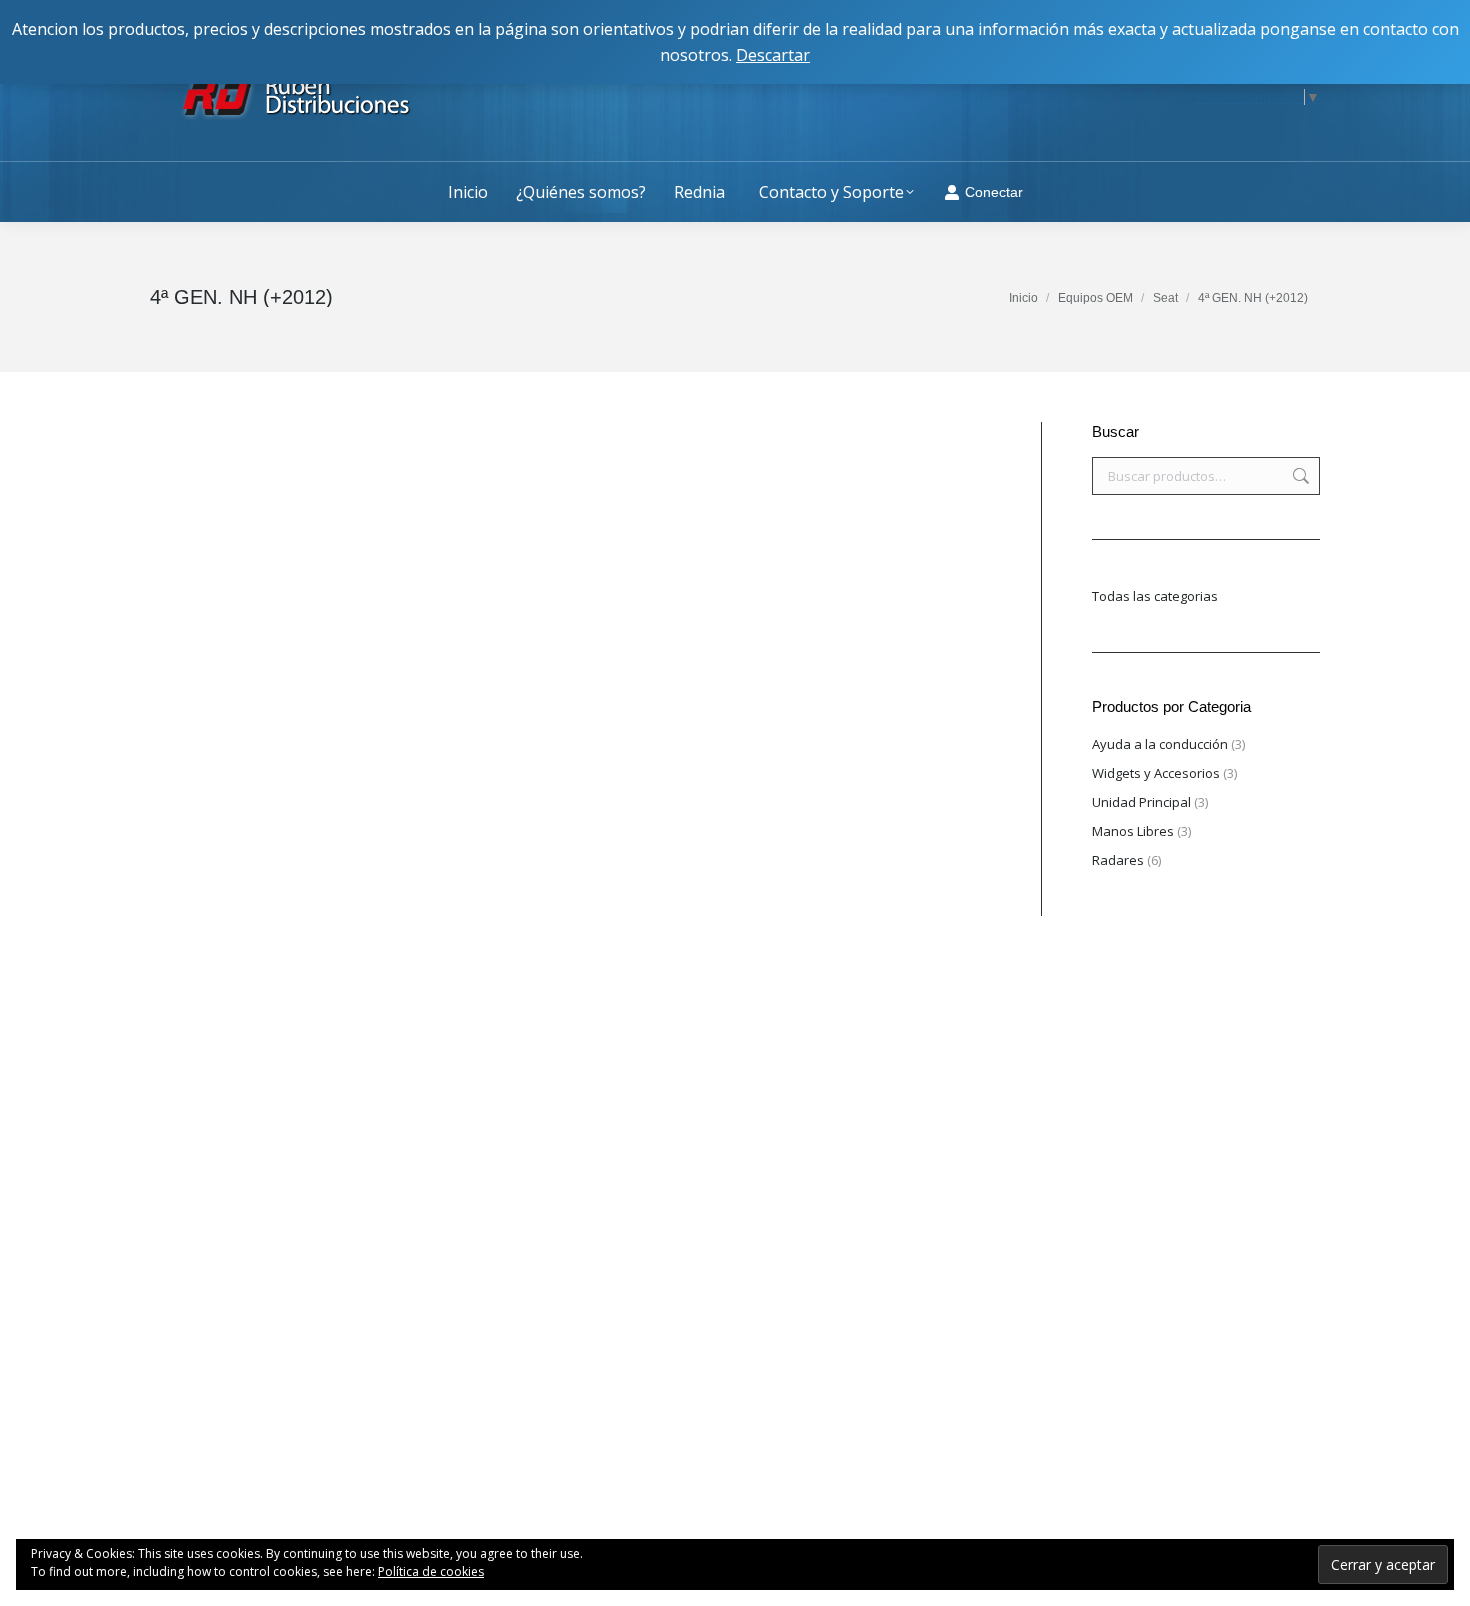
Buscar (1299, 476)
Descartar (773, 55)
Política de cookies (431, 1571)
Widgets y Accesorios (1156, 773)
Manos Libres (1133, 831)
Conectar (994, 192)
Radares (1118, 860)
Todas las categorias (1155, 596)
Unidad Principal (1141, 802)
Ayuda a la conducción (1160, 744)
